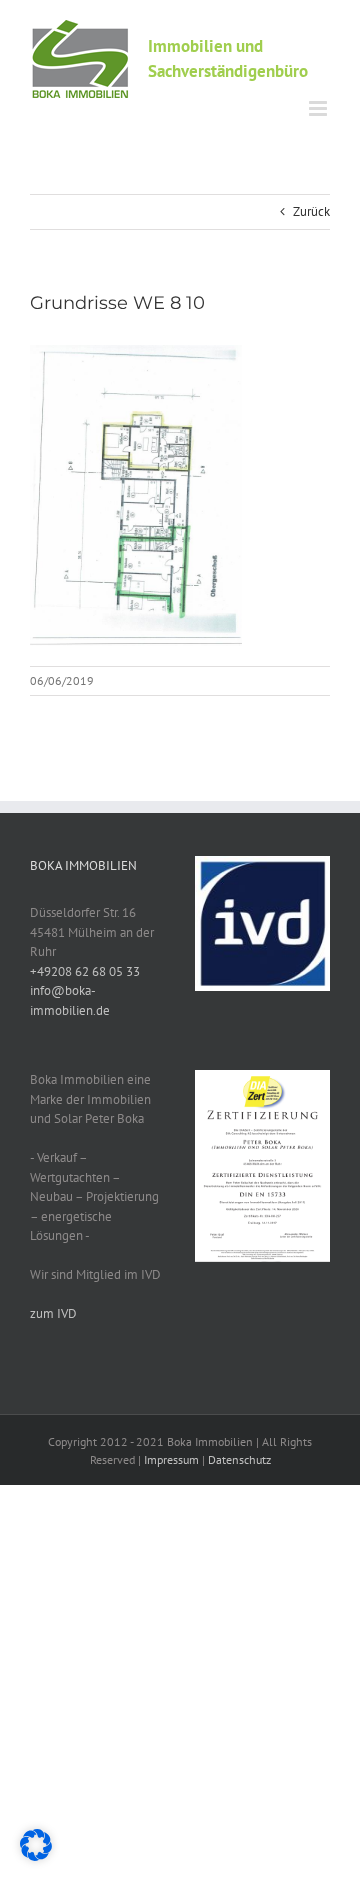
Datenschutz (239, 1459)
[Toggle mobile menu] (319, 108)
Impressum (171, 1459)
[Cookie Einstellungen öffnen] (36, 1856)
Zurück (311, 211)
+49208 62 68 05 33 (85, 971)
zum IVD (53, 1313)
